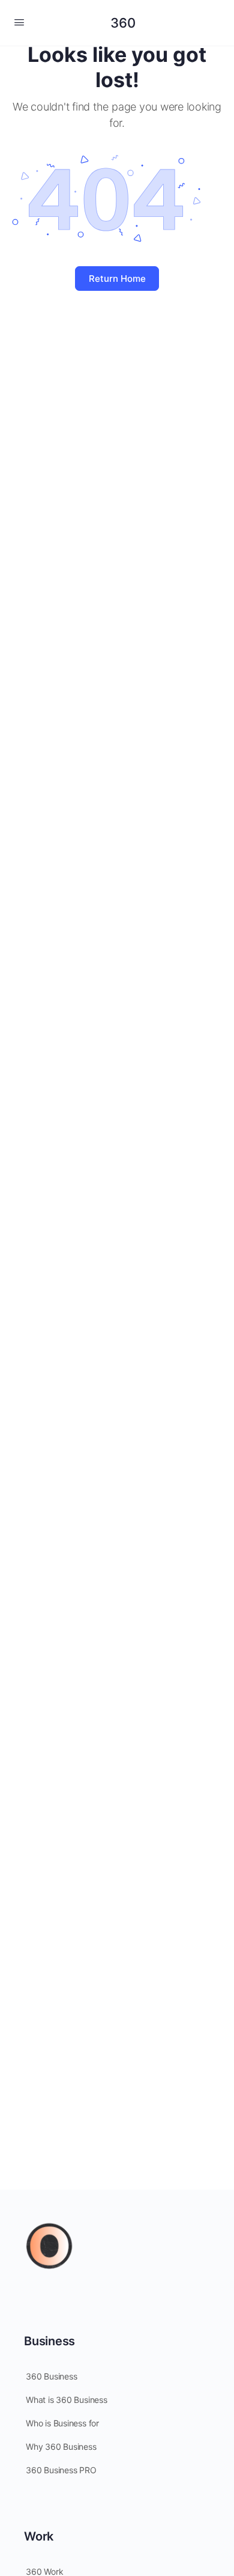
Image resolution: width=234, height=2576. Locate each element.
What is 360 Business (67, 2400)
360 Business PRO (61, 2470)
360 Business (51, 2376)
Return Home (117, 279)
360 (123, 23)
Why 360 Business (61, 2447)
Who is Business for (62, 2423)
